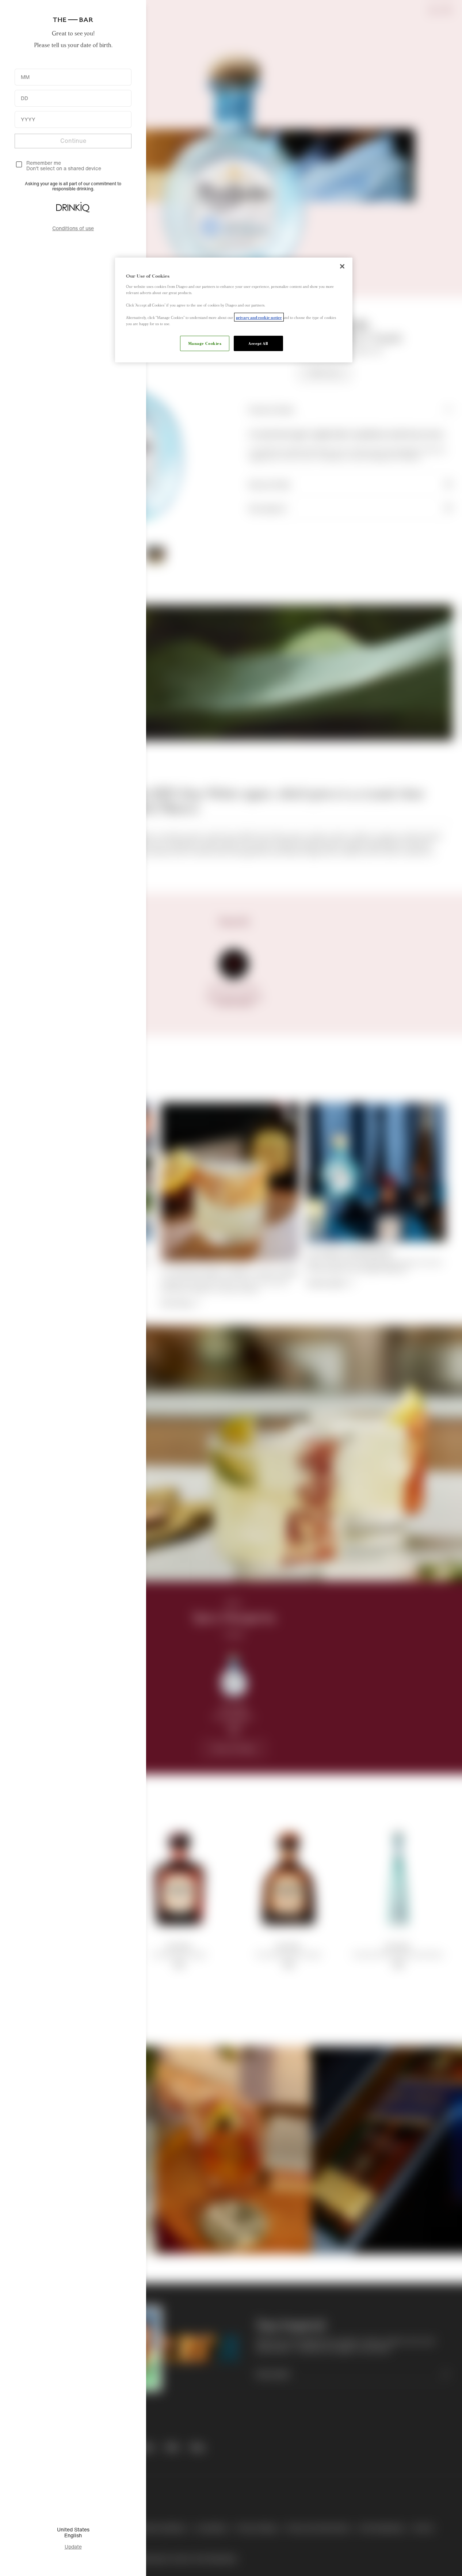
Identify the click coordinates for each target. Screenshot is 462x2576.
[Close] (342, 266)
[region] (234, 310)
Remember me (44, 163)
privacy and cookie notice (259, 317)
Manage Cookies (205, 343)
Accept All (258, 343)
